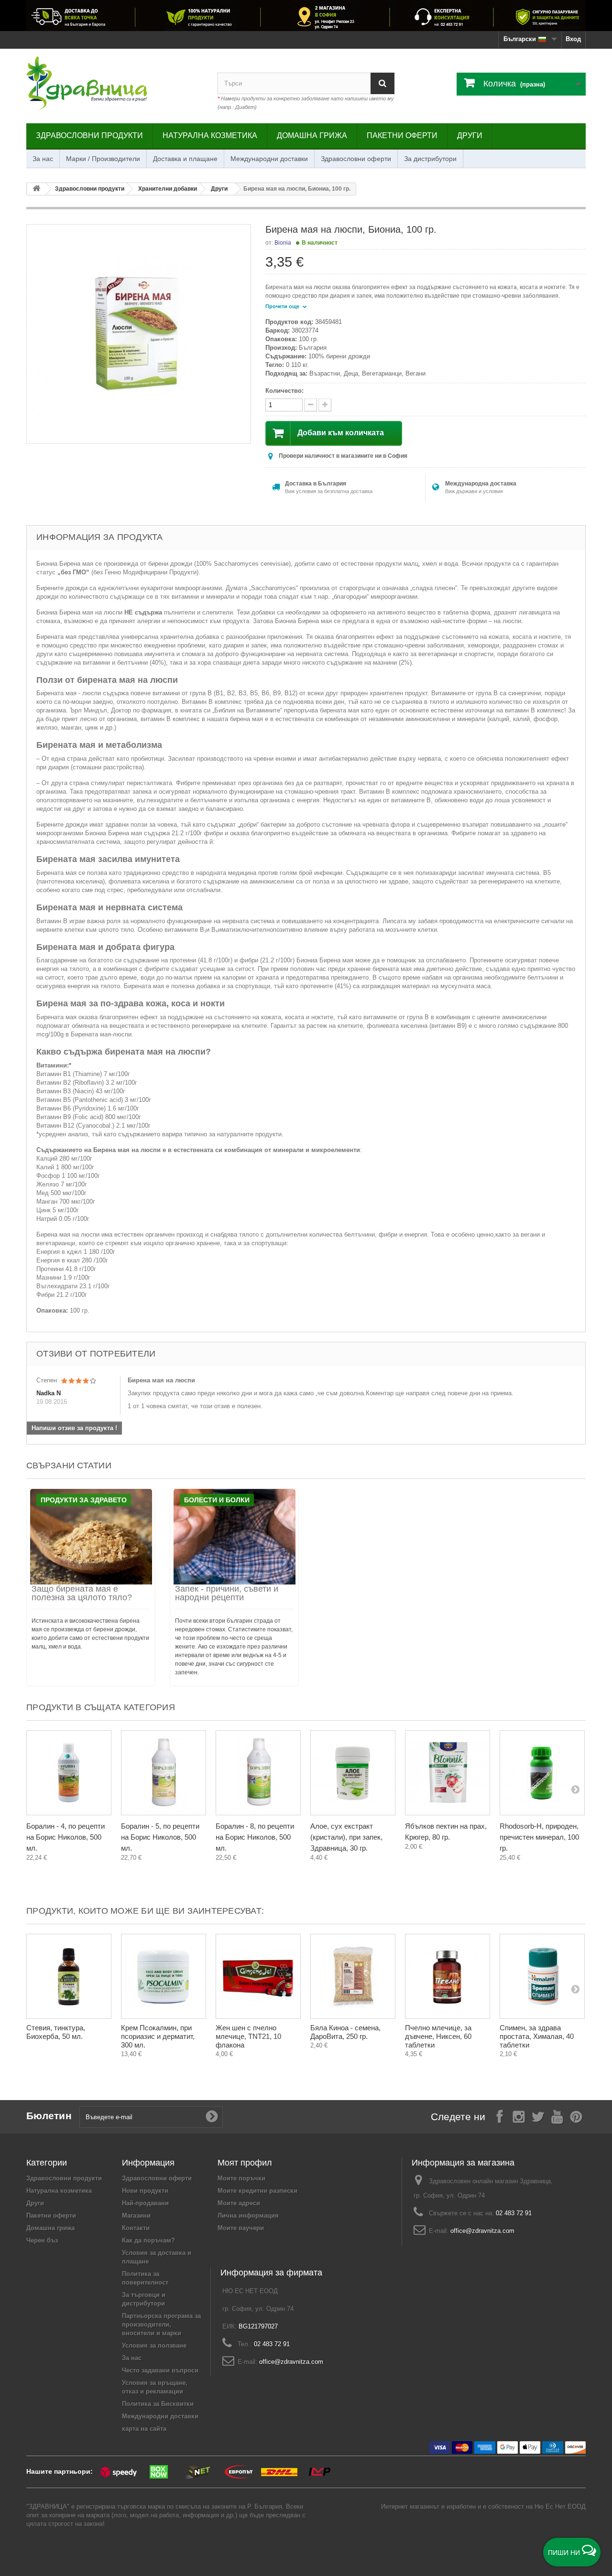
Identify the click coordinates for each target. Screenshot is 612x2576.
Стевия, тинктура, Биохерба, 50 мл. (56, 2032)
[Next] (575, 1789)
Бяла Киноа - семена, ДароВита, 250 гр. (345, 2032)
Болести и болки (217, 1500)
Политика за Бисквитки (158, 2404)
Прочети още (283, 306)
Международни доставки (269, 159)
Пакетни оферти (402, 135)
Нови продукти (145, 2191)
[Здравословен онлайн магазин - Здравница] (115, 84)
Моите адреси (239, 2203)
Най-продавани (145, 2203)
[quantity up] (311, 405)
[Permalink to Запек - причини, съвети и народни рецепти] (234, 1537)
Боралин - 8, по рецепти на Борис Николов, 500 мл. (255, 1837)
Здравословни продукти (89, 135)
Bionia (283, 243)
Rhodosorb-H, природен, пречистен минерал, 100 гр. (539, 1837)
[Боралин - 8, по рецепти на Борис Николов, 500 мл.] (258, 1773)
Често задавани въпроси (160, 2370)
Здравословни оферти (356, 159)
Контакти (136, 2228)
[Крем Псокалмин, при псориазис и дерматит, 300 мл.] (164, 1976)
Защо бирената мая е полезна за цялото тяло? (82, 1593)
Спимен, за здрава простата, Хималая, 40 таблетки (537, 2036)
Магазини (136, 2215)
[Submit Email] (212, 2117)
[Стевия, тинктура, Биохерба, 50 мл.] (69, 1976)
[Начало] (36, 189)
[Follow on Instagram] (519, 2116)
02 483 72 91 (514, 2213)
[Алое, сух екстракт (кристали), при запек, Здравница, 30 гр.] (353, 1773)
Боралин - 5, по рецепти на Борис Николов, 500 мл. (160, 1837)
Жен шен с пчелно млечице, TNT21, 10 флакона (248, 2036)
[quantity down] (325, 405)
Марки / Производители (103, 159)
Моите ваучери (241, 2228)
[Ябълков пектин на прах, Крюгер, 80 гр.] (448, 1773)
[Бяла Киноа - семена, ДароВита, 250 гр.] (353, 1976)
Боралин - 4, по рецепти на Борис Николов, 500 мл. (66, 1837)
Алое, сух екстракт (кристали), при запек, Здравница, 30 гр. (346, 1837)
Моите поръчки (241, 2178)
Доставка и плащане (185, 159)
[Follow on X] (538, 2116)
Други (470, 135)
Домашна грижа (312, 135)
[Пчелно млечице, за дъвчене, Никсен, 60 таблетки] (448, 1976)
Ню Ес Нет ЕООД (560, 2506)
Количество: (284, 391)
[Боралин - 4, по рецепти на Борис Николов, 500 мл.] (69, 1773)
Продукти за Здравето (84, 1500)
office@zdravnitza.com (482, 2231)
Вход (573, 39)
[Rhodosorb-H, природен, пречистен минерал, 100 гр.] (542, 1773)
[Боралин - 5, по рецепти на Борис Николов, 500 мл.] (164, 1773)
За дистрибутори (430, 159)
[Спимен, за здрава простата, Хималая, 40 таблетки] (542, 1976)
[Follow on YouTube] (557, 2116)
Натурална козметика (210, 135)
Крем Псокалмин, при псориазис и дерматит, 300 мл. (158, 2036)
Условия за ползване (154, 2345)
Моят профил (245, 2163)
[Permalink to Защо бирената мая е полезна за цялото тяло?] (91, 1537)
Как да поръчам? (148, 2240)
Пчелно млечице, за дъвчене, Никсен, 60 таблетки (438, 2036)
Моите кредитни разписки (257, 2191)
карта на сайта (144, 2429)
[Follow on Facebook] (500, 2116)
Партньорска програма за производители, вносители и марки (161, 2324)
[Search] (382, 83)
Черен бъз (42, 2240)
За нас (43, 159)
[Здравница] (306, 16)
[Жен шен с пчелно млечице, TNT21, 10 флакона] (258, 1976)
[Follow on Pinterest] (576, 2116)
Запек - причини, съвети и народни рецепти (227, 1593)
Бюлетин (49, 2116)
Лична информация (248, 2215)
